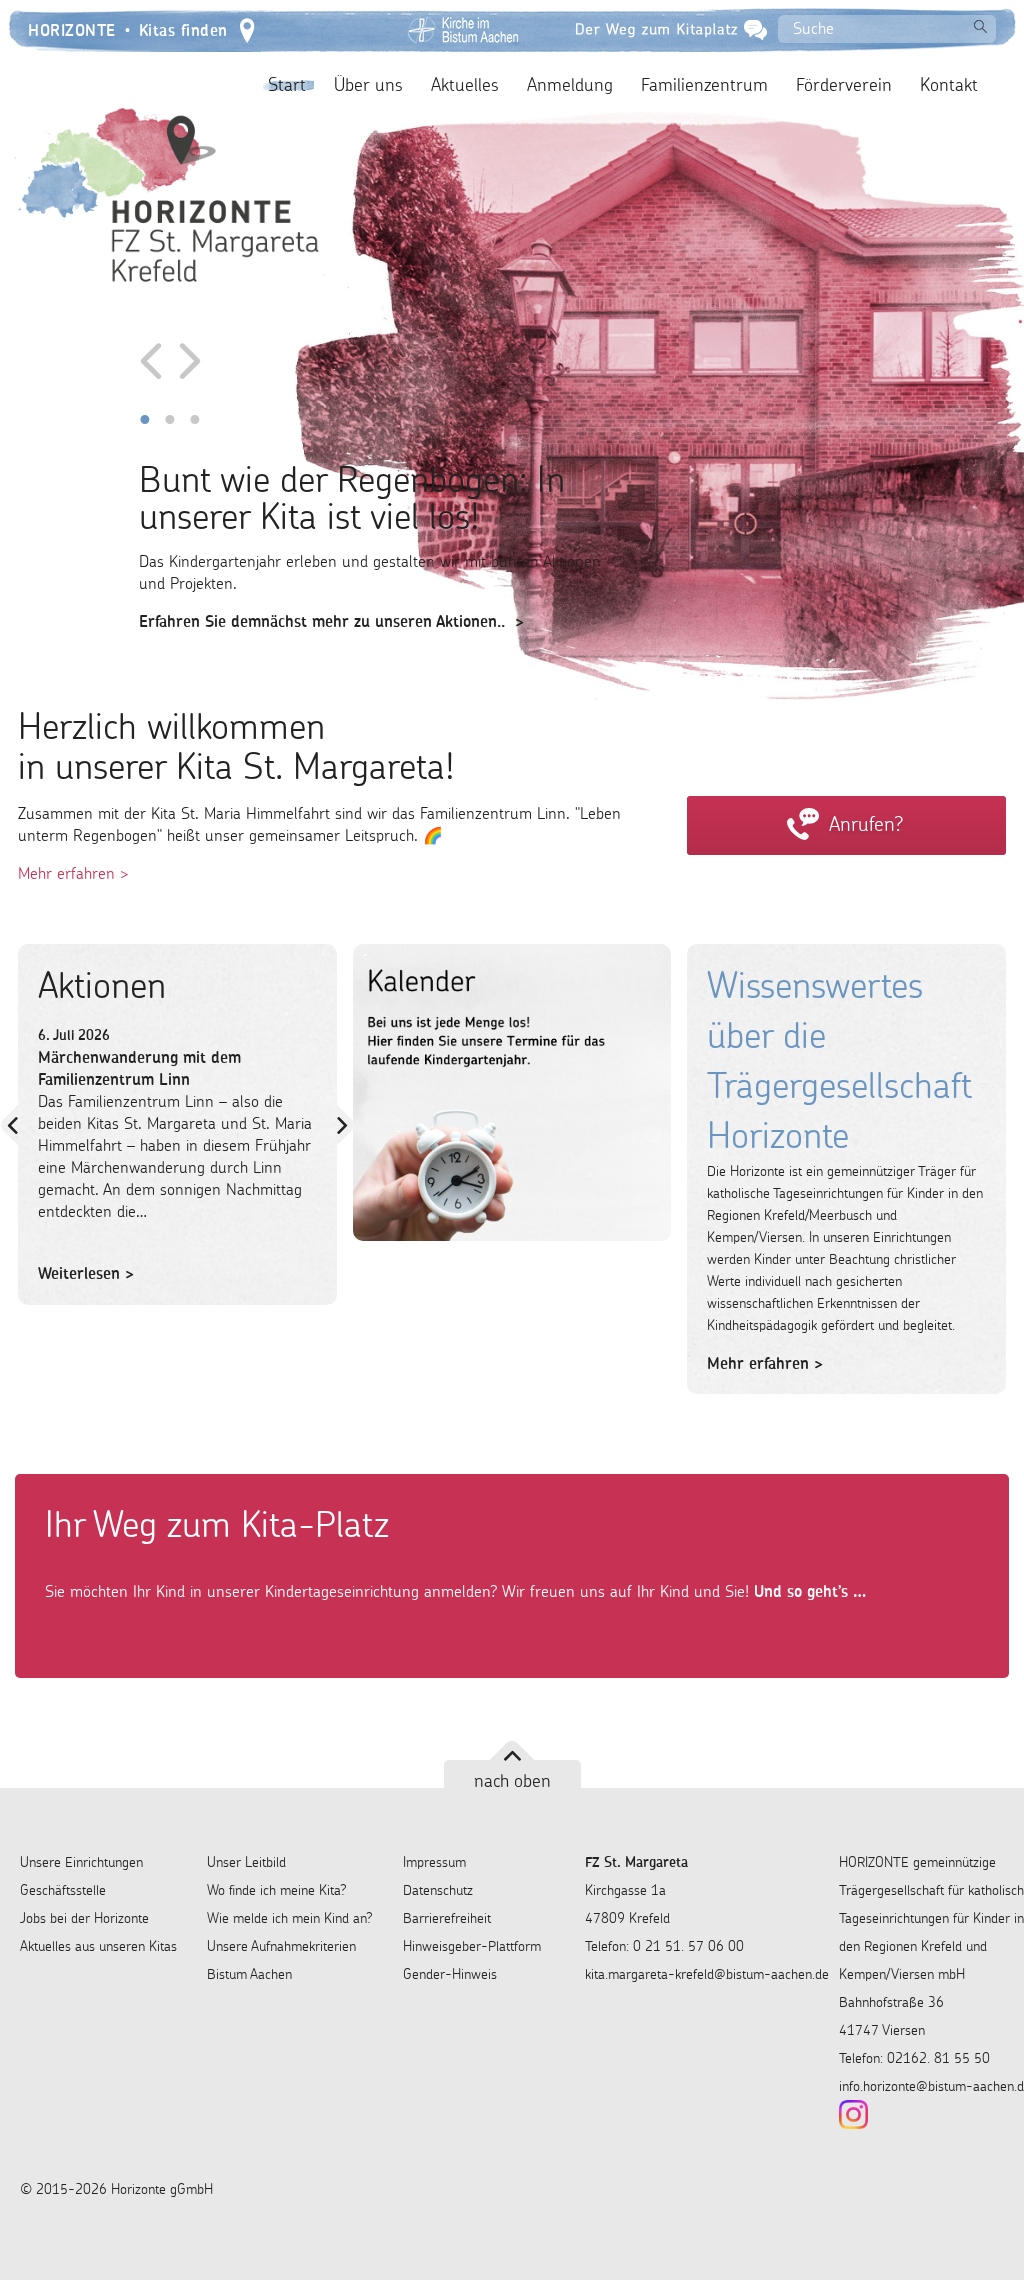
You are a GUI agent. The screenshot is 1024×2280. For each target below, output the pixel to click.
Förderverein (844, 85)
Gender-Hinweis (450, 1974)
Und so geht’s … (807, 1591)
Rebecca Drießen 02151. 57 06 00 (847, 837)
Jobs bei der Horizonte (84, 1918)
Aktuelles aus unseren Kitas (98, 1946)
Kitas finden (183, 28)
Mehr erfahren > (73, 873)
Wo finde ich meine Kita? (277, 1890)
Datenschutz (438, 1890)
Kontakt (949, 85)
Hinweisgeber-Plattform (472, 1946)
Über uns (368, 85)
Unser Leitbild (246, 1862)
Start (287, 85)
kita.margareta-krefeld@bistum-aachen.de (707, 1974)
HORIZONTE (72, 28)
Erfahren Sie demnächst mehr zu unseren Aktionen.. (322, 621)
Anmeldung (570, 85)
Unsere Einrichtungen (81, 1862)
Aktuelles (465, 85)
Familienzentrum (704, 85)
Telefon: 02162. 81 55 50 (914, 2058)
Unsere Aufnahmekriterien (281, 1946)
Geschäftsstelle (63, 1890)
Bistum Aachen (249, 1974)
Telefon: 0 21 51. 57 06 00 (664, 1946)
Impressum (434, 1862)
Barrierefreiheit (447, 1918)
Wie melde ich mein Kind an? (290, 1918)
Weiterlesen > (86, 1273)
